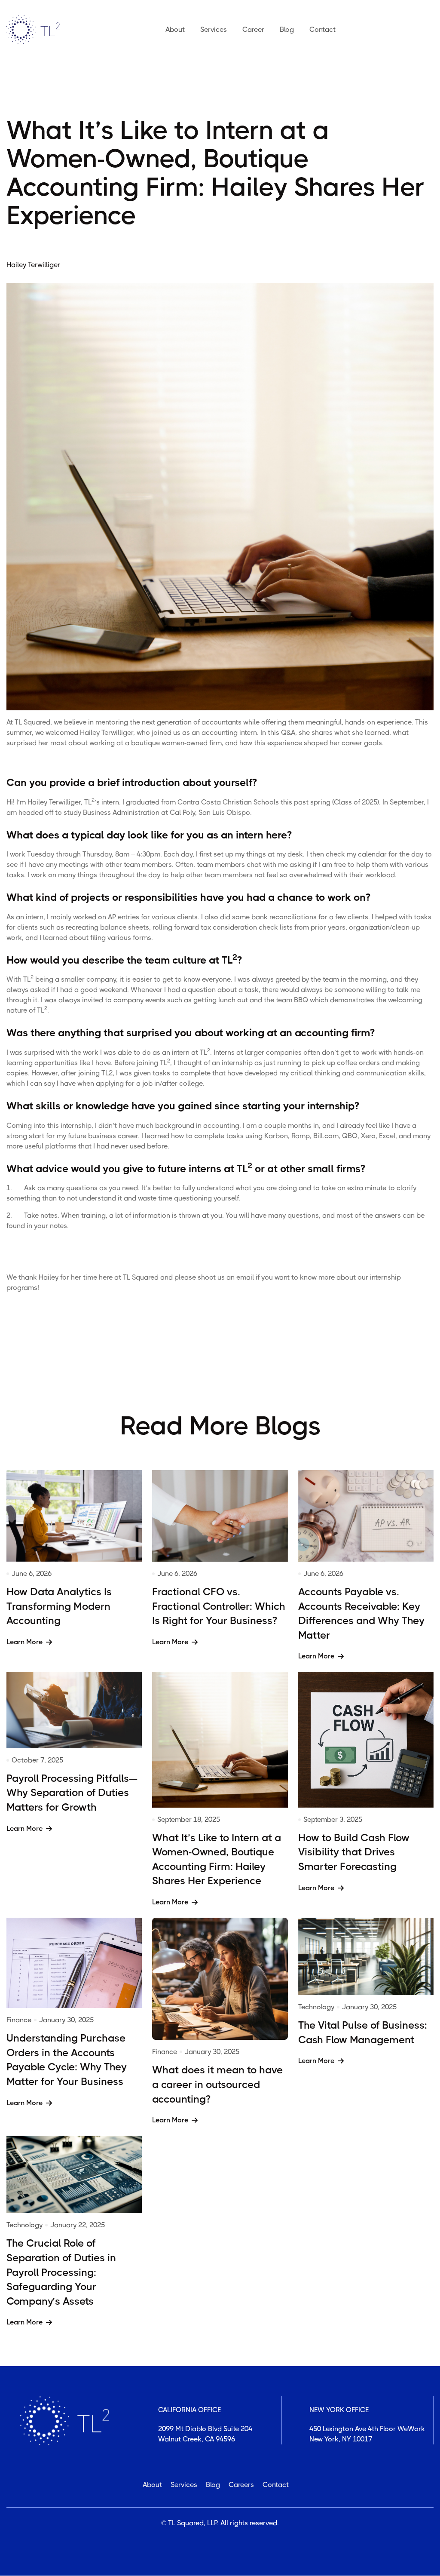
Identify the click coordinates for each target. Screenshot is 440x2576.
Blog (287, 29)
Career (253, 29)
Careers (241, 2485)
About (175, 29)
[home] (35, 30)
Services (214, 29)
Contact (322, 29)
